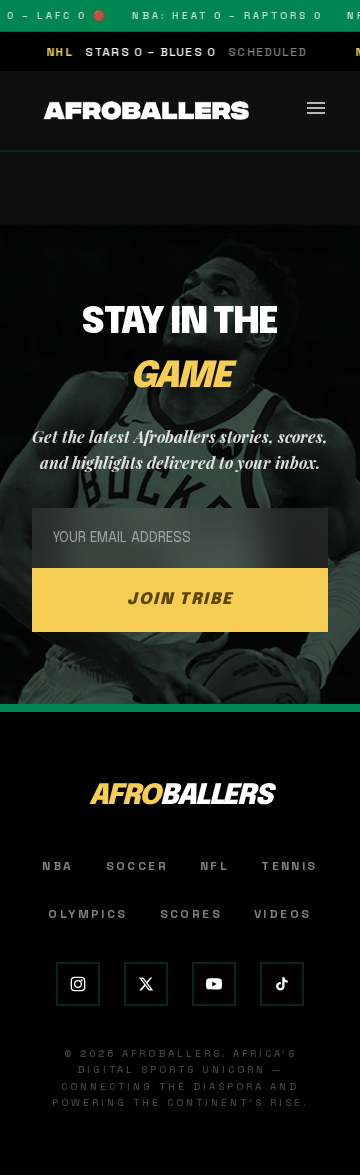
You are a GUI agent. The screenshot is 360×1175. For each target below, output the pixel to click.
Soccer (137, 866)
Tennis (289, 866)
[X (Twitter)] (146, 984)
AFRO (180, 796)
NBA (57, 866)
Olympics (87, 914)
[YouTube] (214, 984)
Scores (191, 914)
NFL (214, 866)
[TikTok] (282, 984)
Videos (282, 914)
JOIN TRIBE (180, 599)
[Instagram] (78, 984)
